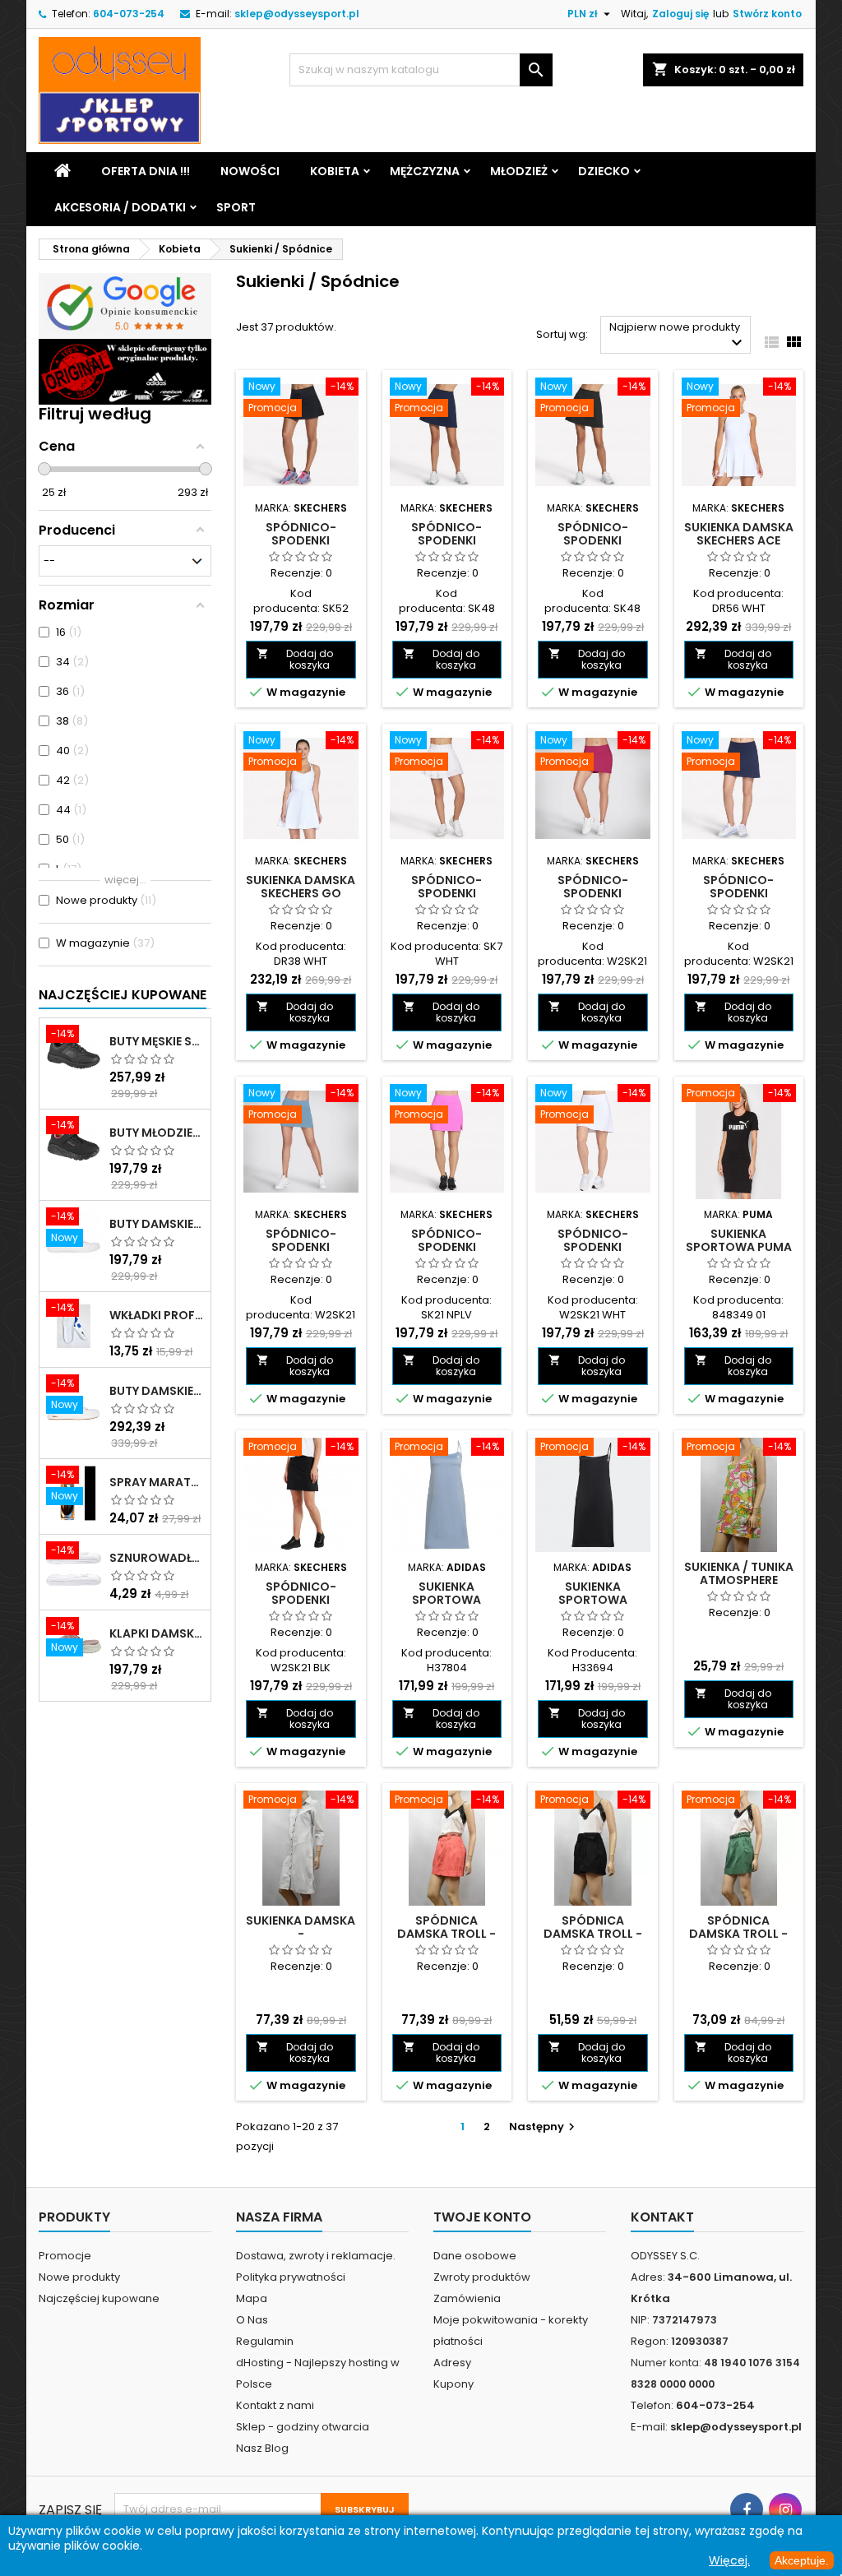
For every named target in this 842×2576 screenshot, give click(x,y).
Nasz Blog (262, 2448)
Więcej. (729, 2560)
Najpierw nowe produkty (678, 336)
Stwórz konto (767, 14)
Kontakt (662, 2217)
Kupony (453, 2384)
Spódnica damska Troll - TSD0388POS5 (446, 1934)
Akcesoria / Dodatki (120, 207)
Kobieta (335, 171)
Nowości (250, 171)
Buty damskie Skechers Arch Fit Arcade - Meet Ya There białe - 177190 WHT (157, 1391)
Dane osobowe (475, 2256)
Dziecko (604, 171)
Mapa (252, 2298)
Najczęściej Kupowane (123, 995)
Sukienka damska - (301, 1927)
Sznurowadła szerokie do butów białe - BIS (157, 1558)
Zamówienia (467, 2298)
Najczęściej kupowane (99, 2298)
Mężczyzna (425, 171)
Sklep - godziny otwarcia (303, 2427)
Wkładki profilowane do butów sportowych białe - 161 (157, 1315)
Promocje (65, 2256)
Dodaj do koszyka (295, 659)
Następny (544, 2127)
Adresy (452, 2363)
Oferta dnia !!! (146, 171)
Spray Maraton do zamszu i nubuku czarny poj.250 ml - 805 (157, 1482)
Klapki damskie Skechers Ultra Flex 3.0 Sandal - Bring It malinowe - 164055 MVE (157, 1633)
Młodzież (519, 171)
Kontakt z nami (275, 2405)
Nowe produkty (79, 2277)
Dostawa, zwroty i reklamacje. (316, 2256)
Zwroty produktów (482, 2277)
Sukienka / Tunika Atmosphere (739, 1573)
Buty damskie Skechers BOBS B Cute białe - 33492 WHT (157, 1224)
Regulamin (265, 2341)
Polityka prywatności (291, 2277)
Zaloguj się (680, 14)
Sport (236, 207)
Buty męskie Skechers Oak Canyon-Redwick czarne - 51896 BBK (157, 1041)
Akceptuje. (802, 2560)
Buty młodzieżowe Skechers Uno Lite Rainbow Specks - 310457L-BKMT (157, 1133)
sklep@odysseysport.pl (297, 14)
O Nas (252, 2320)
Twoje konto (482, 2217)
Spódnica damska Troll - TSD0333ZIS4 (738, 1934)
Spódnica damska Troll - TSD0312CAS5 (593, 1934)
